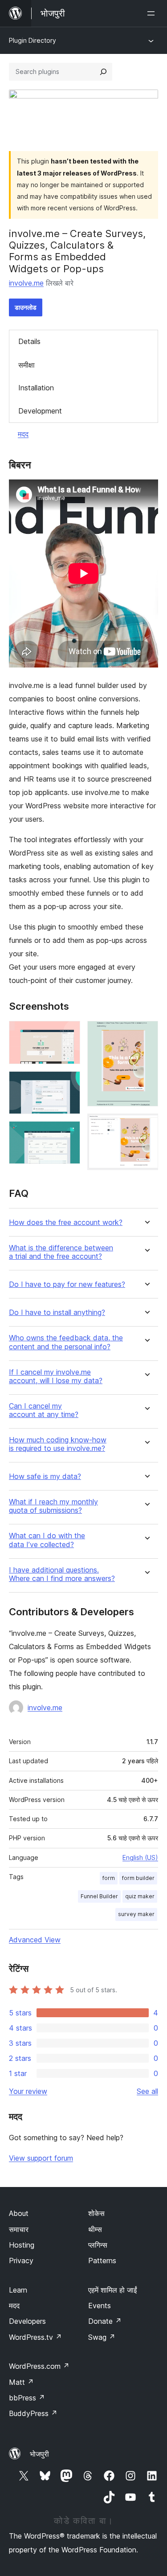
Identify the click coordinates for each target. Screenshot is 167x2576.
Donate (105, 2321)
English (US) (140, 1857)
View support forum (41, 2158)
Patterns (102, 2261)
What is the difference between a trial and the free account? (61, 1252)
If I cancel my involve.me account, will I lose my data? (56, 1376)
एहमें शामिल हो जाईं (112, 2290)
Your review (28, 2091)
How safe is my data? (45, 1476)
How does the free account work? (66, 1222)
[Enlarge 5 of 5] (146, 1126)
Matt (21, 2382)
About (19, 2213)
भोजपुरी (39, 2454)
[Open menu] (153, 13)
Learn (18, 2290)
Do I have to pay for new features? (67, 1284)
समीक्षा (26, 365)
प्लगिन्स (98, 2245)
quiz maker (140, 1896)
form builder (138, 1878)
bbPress (27, 2398)
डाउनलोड (26, 307)
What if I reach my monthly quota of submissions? (53, 1506)
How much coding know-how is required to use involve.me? (58, 1444)
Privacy (21, 2261)
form (109, 1878)
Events (100, 2306)
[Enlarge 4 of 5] (146, 1033)
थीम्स (95, 2229)
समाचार (19, 2229)
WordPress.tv (35, 2337)
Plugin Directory (33, 40)
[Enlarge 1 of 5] (68, 1033)
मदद (23, 434)
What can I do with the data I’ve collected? (47, 1540)
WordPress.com (39, 2366)
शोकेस (96, 2213)
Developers (27, 2321)
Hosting (22, 2245)
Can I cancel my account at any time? (44, 1410)
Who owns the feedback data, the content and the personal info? (66, 1342)
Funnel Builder (99, 1896)
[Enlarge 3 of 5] (68, 1133)
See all (147, 2091)
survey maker (136, 1914)
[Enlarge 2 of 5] (68, 1083)
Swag (102, 2337)
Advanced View (35, 1940)
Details (29, 341)
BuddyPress (33, 2413)
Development (40, 411)
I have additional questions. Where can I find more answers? (62, 1574)
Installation (36, 388)
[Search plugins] (103, 72)
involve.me (26, 283)
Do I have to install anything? (57, 1313)
